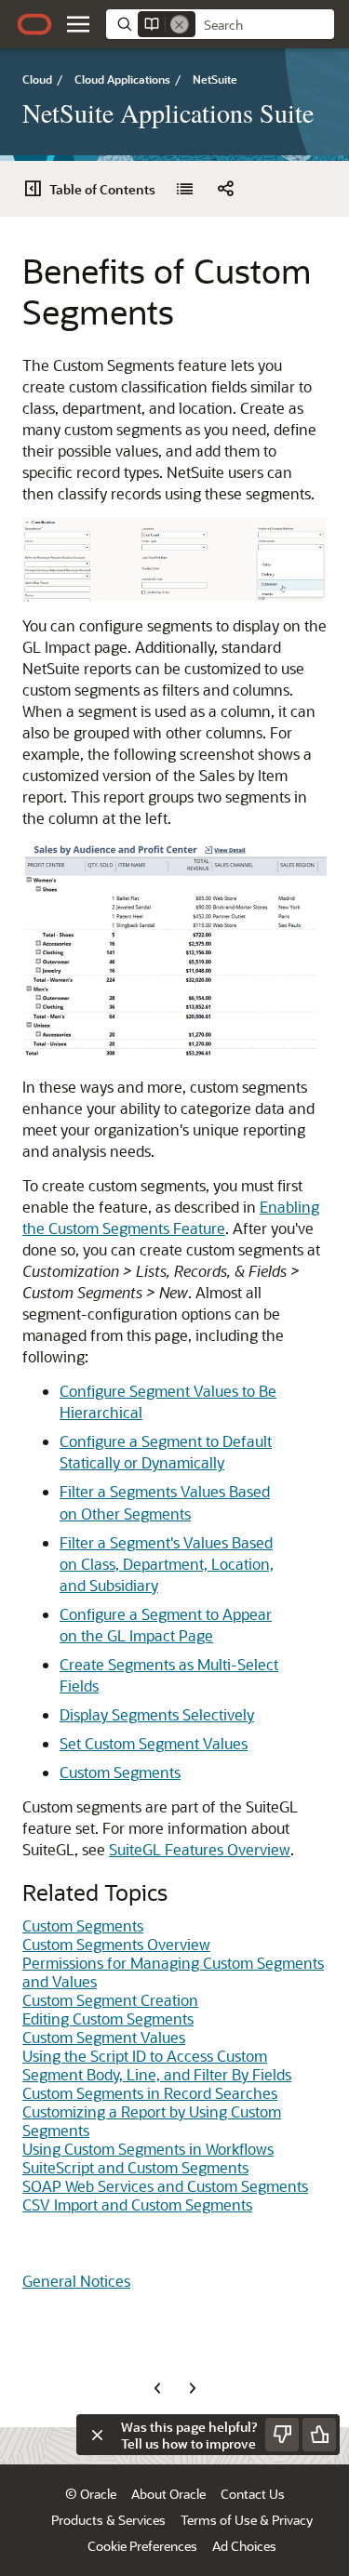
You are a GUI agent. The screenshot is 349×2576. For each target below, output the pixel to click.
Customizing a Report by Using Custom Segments (152, 2121)
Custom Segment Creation (110, 2000)
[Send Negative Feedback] (282, 2435)
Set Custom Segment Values (154, 1743)
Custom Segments (120, 1772)
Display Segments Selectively (157, 1714)
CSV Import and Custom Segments (137, 2204)
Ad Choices (244, 2546)
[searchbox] (265, 25)
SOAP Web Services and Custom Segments (165, 2186)
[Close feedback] (97, 2435)
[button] (78, 24)
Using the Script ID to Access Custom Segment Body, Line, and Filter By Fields (157, 2065)
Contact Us (253, 2494)
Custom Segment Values (104, 2037)
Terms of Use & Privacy (247, 2520)
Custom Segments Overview (116, 1944)
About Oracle (168, 2494)
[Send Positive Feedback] (319, 2435)
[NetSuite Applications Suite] (184, 189)
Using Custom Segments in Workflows (148, 2149)
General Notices (76, 2281)
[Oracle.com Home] (34, 24)
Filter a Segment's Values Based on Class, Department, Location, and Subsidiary (167, 1564)
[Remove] (180, 24)
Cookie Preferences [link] (142, 2546)
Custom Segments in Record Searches (150, 2093)
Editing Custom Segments (108, 2018)
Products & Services (108, 2520)
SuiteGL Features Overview (200, 1849)
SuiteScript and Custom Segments (135, 2167)
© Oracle (91, 2494)
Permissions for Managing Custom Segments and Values (173, 1972)
